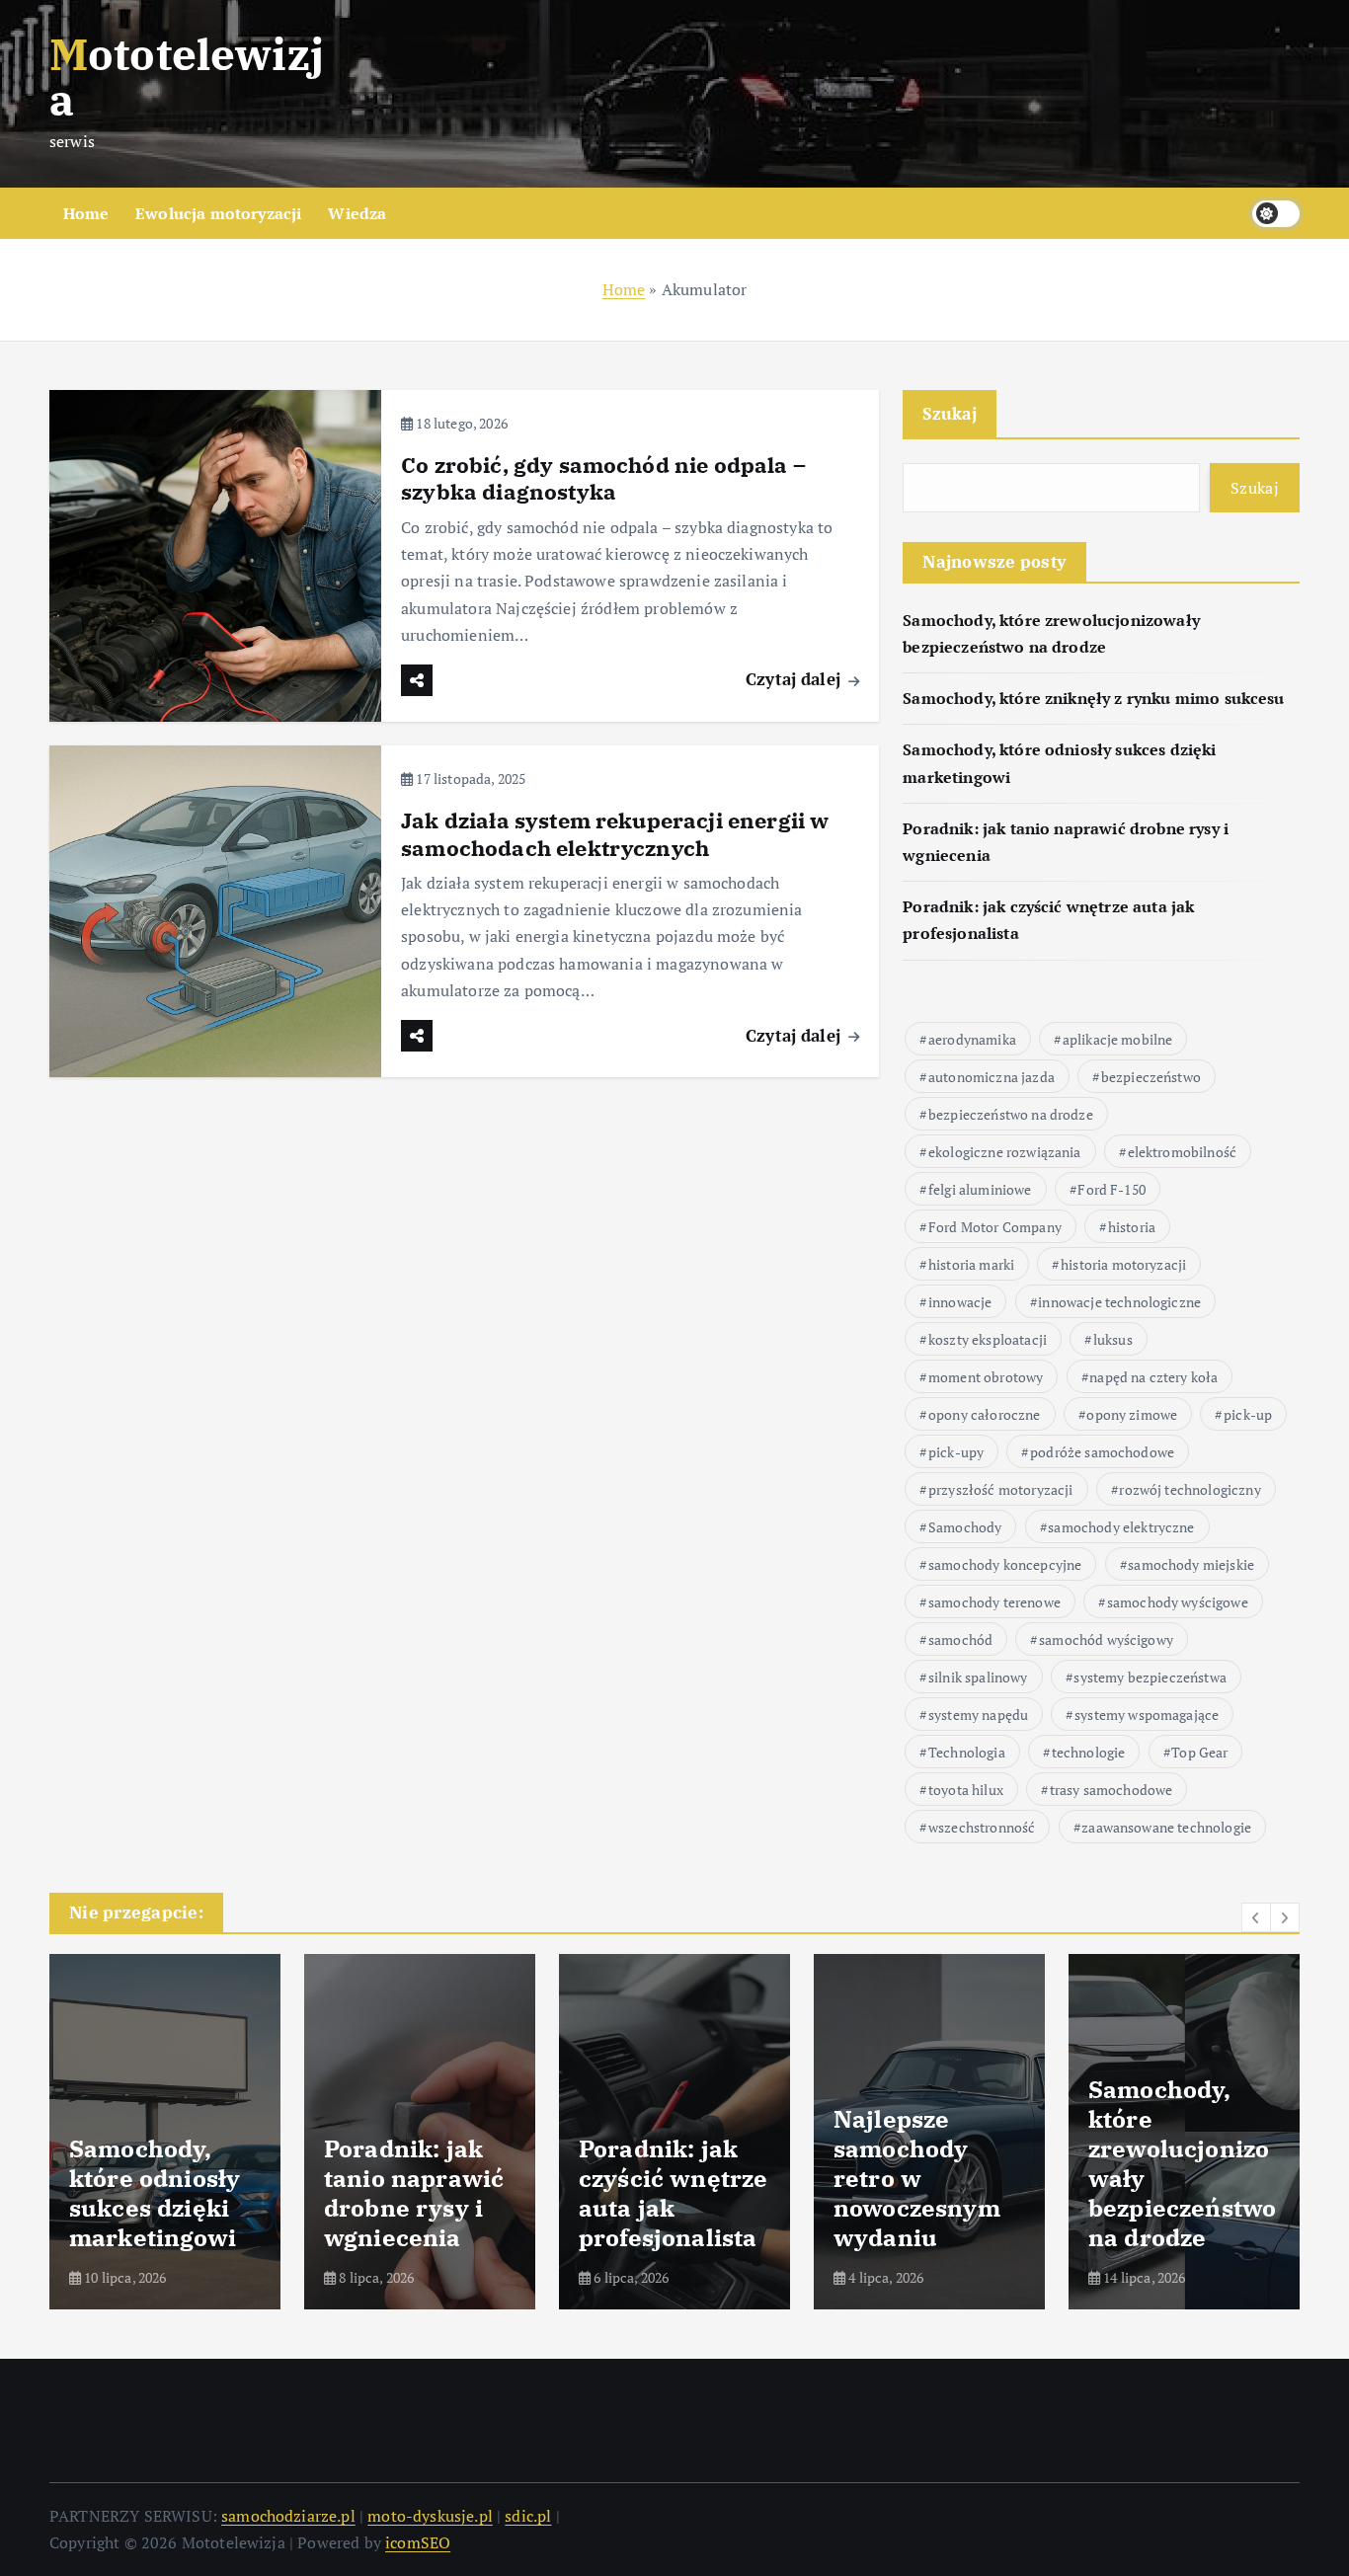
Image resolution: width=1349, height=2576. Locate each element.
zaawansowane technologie (1166, 1827)
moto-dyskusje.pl (430, 2516)
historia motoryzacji (1123, 1264)
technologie (1089, 1752)
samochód (960, 1639)
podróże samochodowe (1102, 1452)
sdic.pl (528, 2516)
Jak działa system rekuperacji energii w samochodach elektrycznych (615, 834)
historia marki (971, 1264)
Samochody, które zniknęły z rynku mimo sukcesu (1093, 699)
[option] (165, 2132)
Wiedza (357, 213)
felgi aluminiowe (980, 1189)
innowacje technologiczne (1119, 1302)
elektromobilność (1183, 1152)
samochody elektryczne (1121, 1527)
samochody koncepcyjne (1005, 1564)
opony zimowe (1132, 1414)
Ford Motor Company (995, 1227)
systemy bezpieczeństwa (1150, 1677)
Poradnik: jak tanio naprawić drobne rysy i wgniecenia (414, 2193)
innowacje (960, 1302)
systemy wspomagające (1147, 1715)
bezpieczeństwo (1151, 1077)
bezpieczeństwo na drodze (1011, 1114)
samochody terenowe (994, 1602)
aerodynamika (972, 1039)
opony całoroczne (985, 1414)
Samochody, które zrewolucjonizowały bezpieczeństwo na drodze (1182, 2163)
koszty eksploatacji (988, 1339)
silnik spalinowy (978, 1677)
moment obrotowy (986, 1377)
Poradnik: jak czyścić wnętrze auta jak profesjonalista (673, 2193)
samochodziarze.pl (288, 2516)
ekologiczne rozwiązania (1005, 1152)
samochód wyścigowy (1106, 1639)
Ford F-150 (1111, 1189)
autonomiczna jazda (992, 1077)
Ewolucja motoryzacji (218, 213)
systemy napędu (978, 1715)
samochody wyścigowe (1178, 1602)
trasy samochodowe (1111, 1790)
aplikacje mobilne (1118, 1039)
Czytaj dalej (795, 679)
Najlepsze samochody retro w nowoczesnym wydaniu (917, 2178)
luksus (1113, 1339)
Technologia (967, 1752)
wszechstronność (982, 1827)
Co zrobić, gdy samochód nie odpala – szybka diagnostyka (603, 478)
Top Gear (1199, 1752)
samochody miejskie (1191, 1564)
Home (86, 213)
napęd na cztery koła (1153, 1377)
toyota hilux (966, 1790)
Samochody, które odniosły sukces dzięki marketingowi (155, 2193)
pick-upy (956, 1452)
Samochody (965, 1527)
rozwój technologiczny (1190, 1489)
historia (1132, 1227)
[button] (1256, 1917)
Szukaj (950, 413)
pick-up (1248, 1414)
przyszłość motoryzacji (1001, 1489)
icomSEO (418, 2542)
